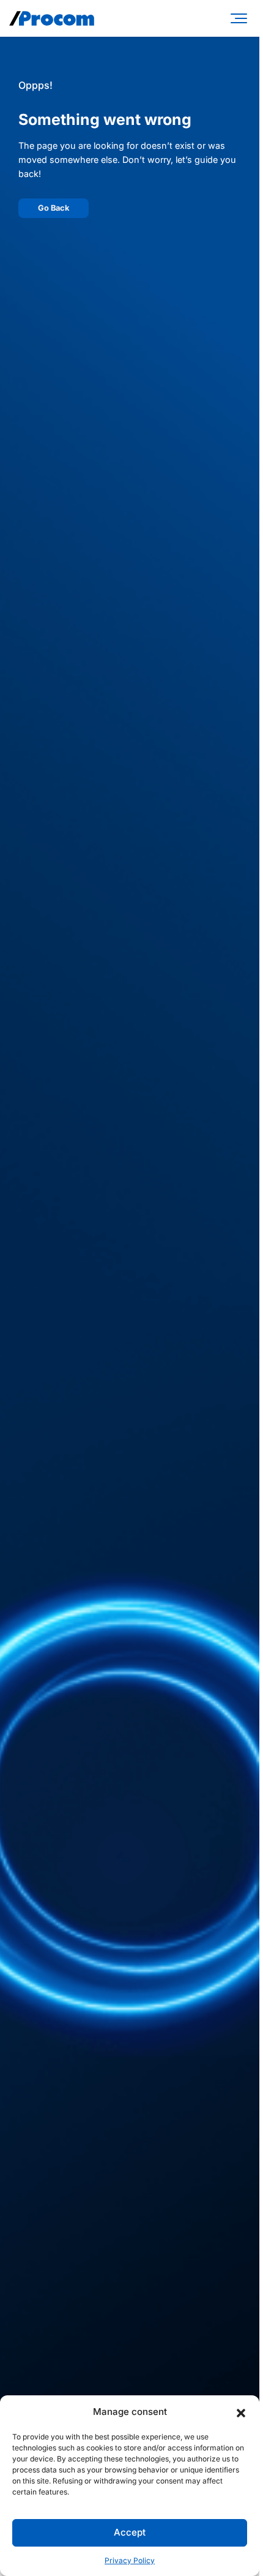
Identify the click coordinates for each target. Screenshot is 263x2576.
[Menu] (241, 18)
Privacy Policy (130, 2560)
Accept (130, 2532)
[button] (241, 2412)
